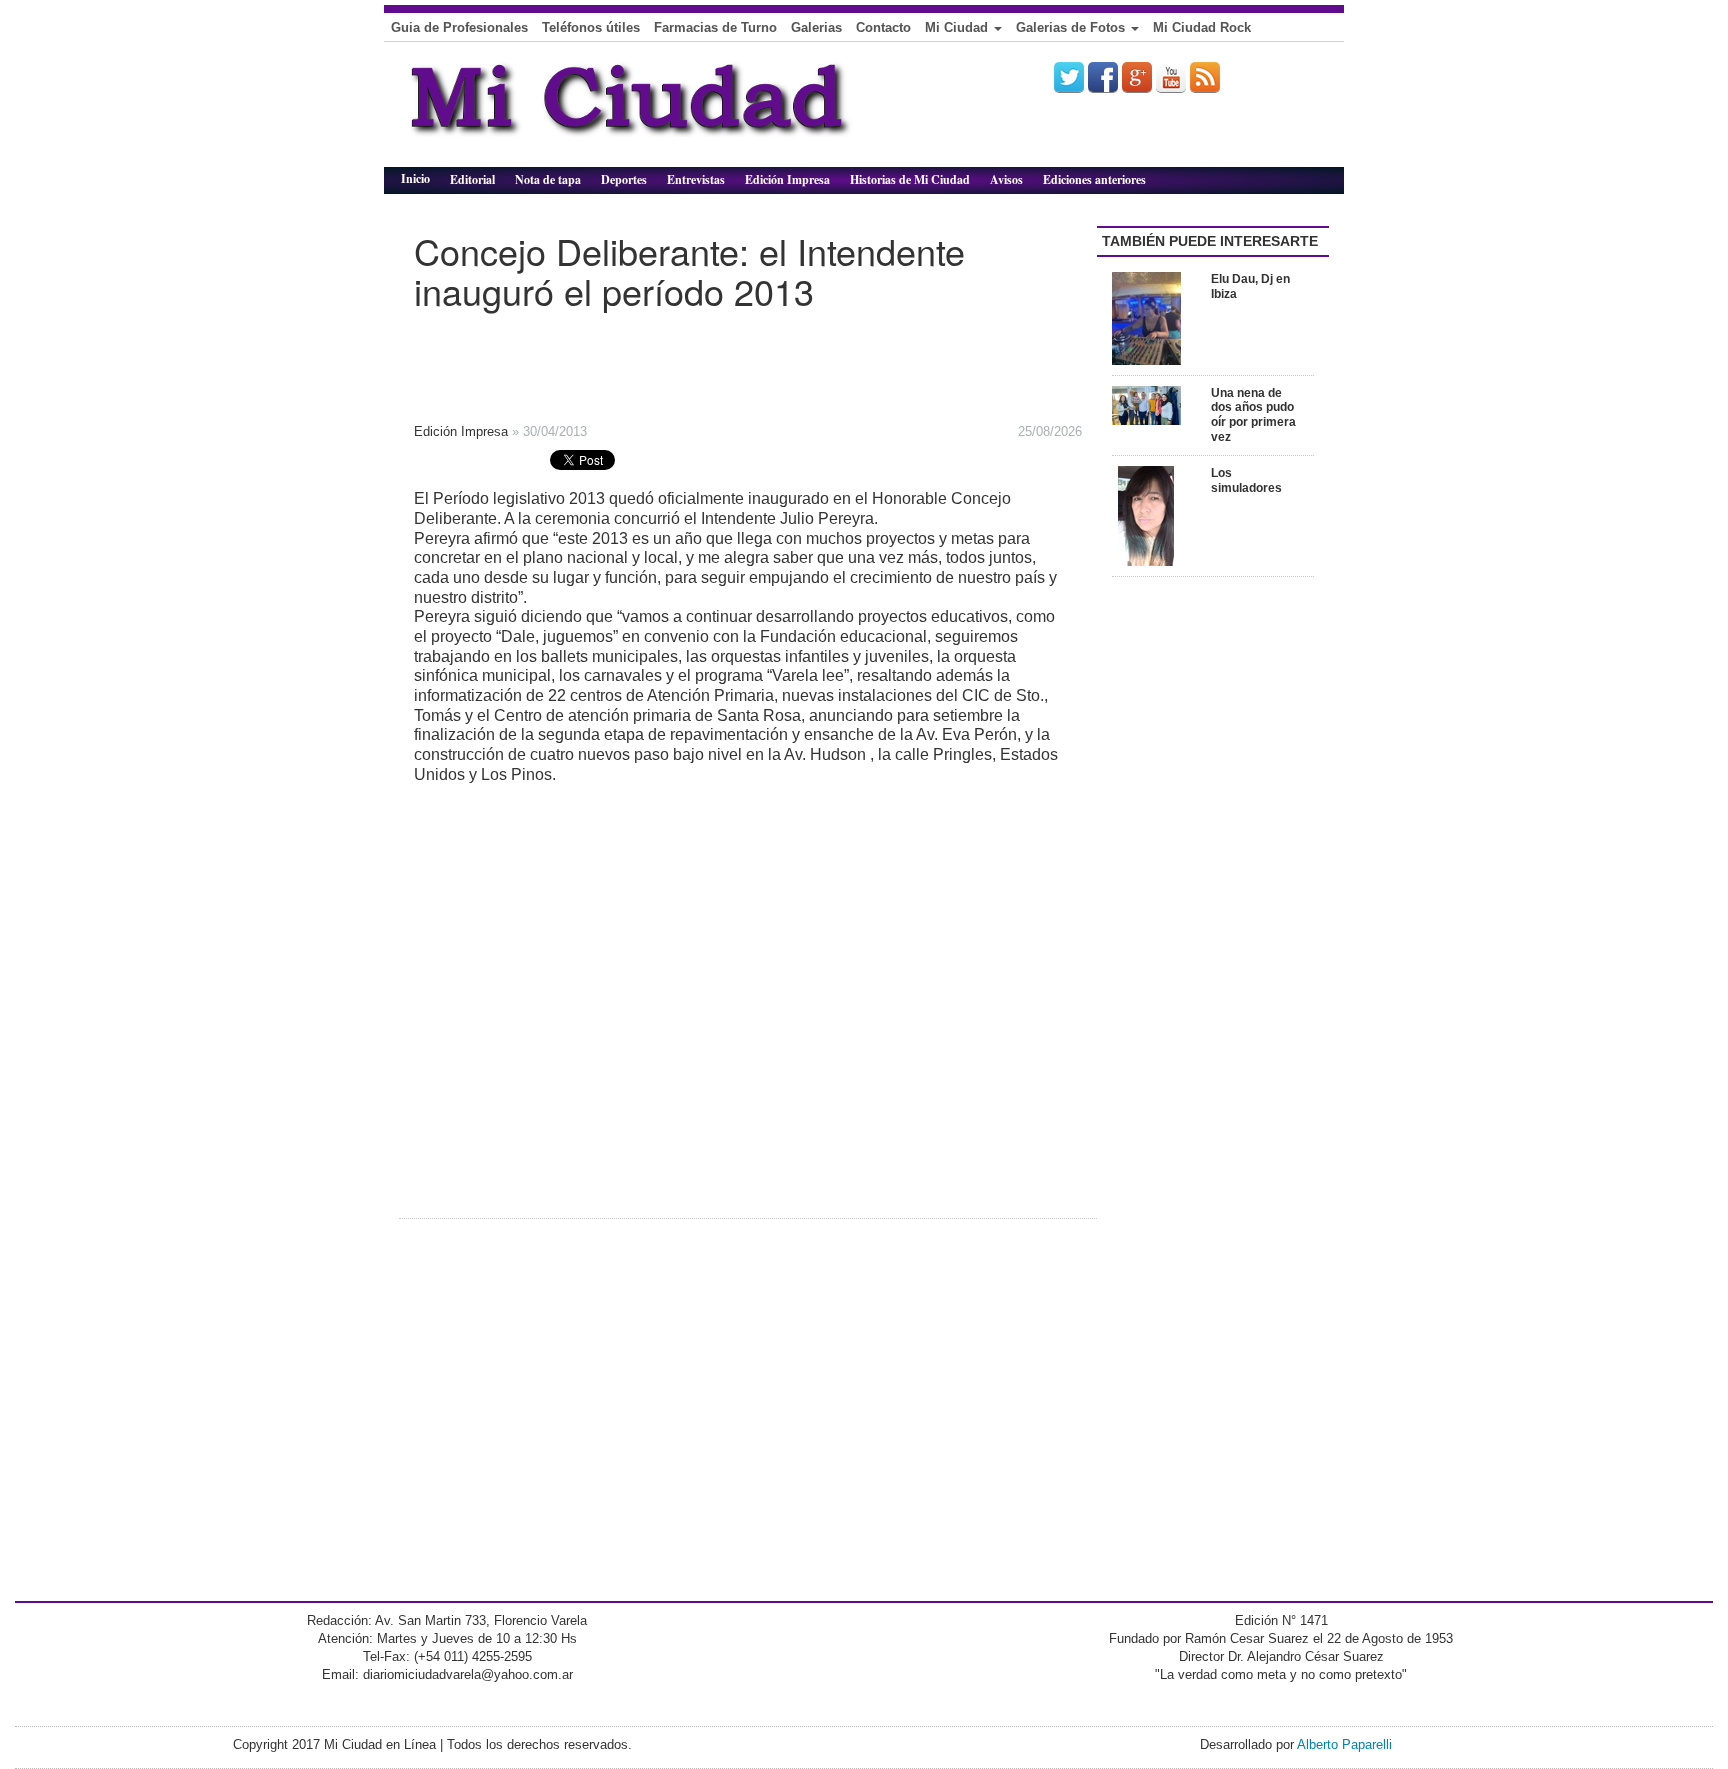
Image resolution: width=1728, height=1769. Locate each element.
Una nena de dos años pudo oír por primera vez (1253, 415)
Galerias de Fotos (1072, 27)
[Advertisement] (704, 360)
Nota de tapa (548, 179)
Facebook (1103, 77)
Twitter (1069, 77)
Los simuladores (1246, 480)
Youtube (1171, 77)
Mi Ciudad (958, 27)
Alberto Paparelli (1344, 1744)
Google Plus (1137, 77)
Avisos (1006, 179)
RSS (1205, 77)
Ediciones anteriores (1094, 179)
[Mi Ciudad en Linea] (674, 112)
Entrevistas (696, 179)
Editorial (472, 179)
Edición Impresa (787, 179)
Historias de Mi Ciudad (910, 179)
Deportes (624, 179)
